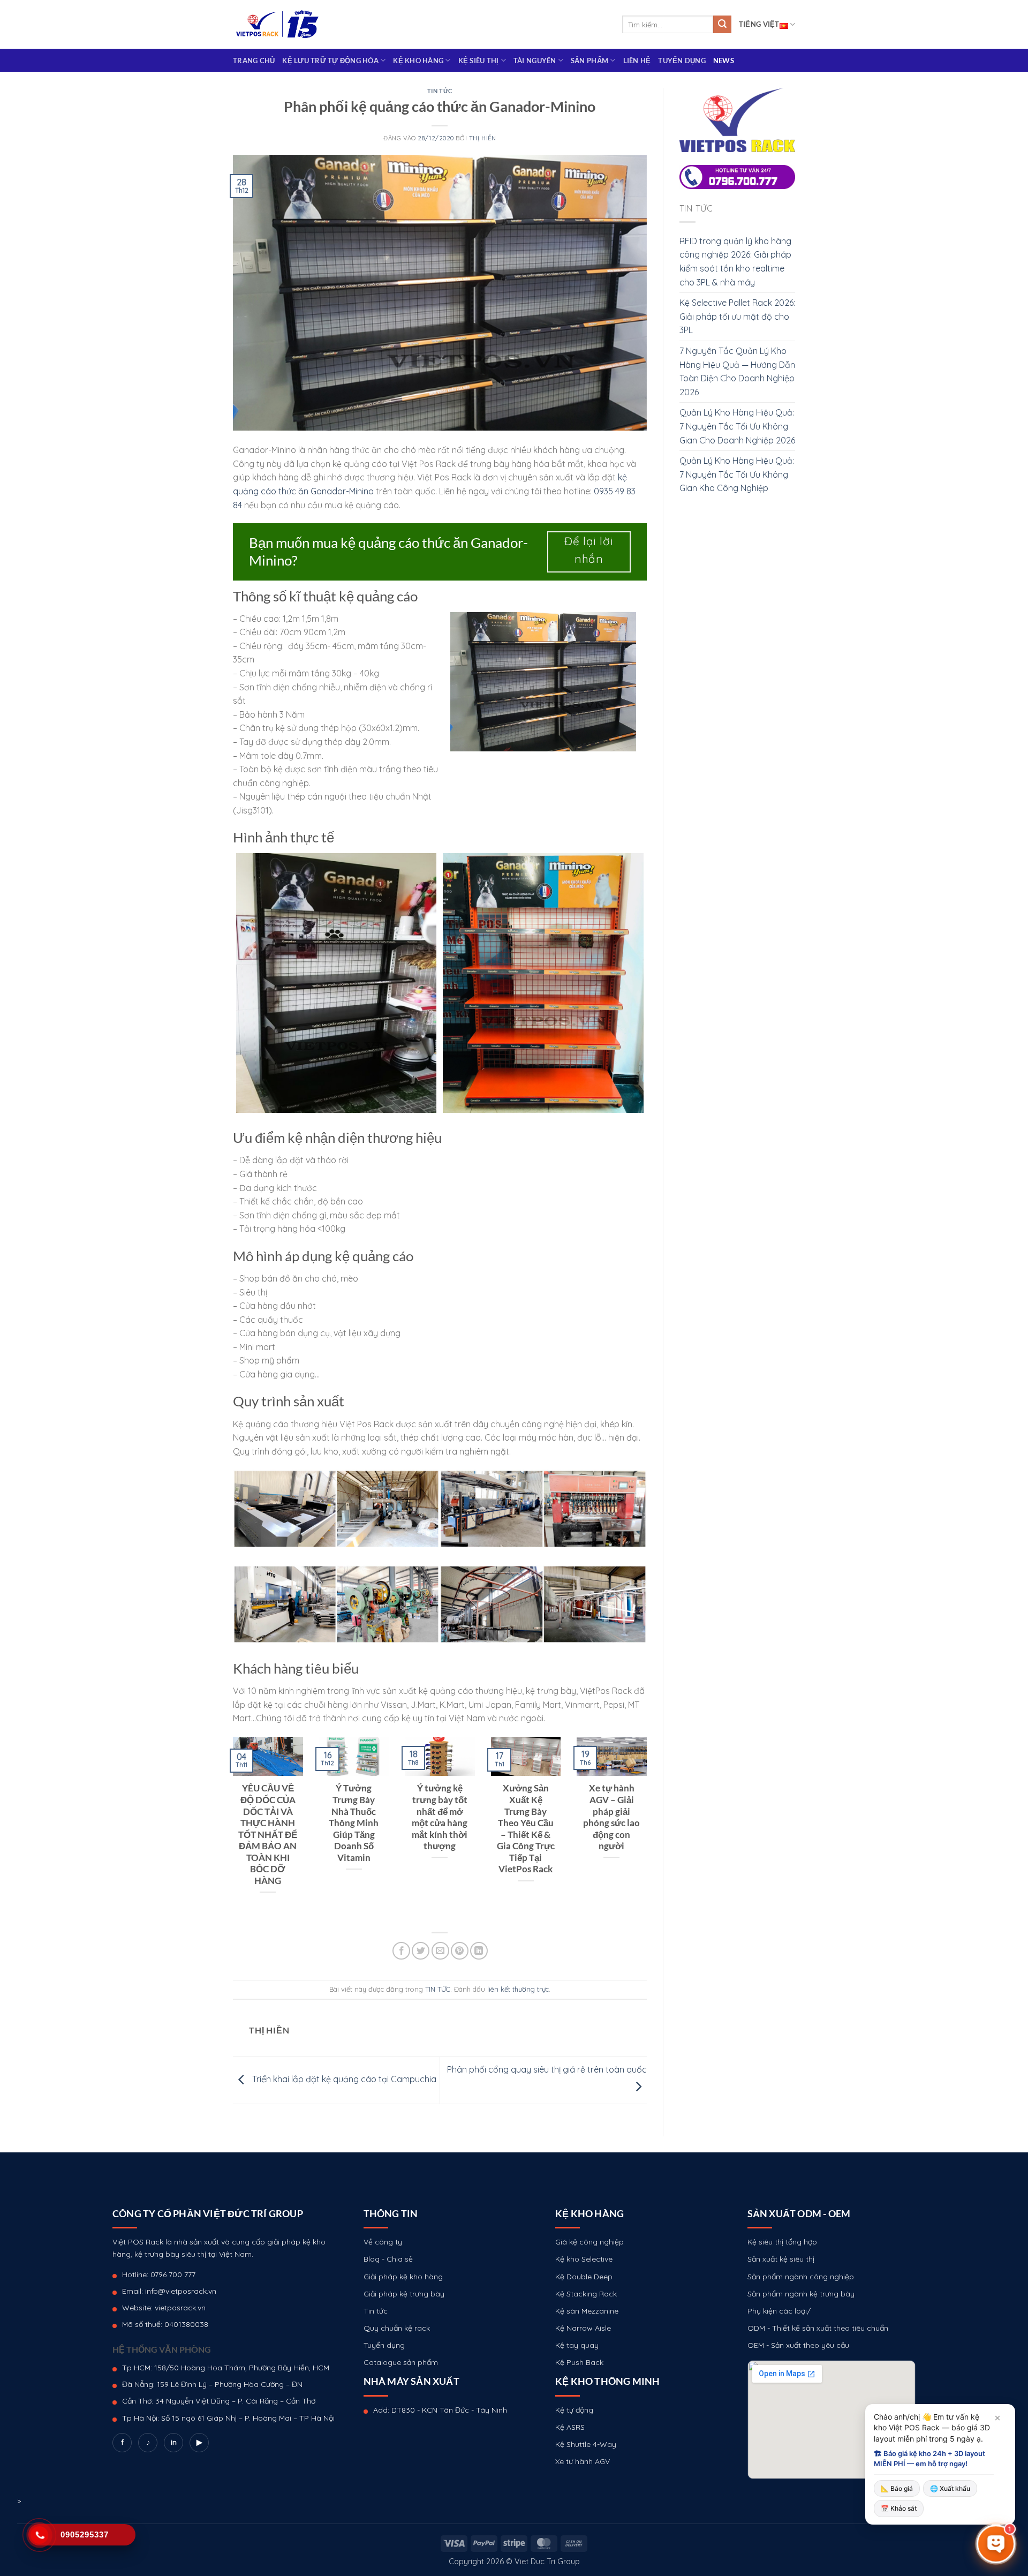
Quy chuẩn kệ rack (397, 2328)
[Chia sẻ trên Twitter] (421, 1951)
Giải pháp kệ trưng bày (404, 2294)
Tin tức (376, 2311)
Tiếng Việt (759, 24)
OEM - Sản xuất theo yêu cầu (798, 2345)
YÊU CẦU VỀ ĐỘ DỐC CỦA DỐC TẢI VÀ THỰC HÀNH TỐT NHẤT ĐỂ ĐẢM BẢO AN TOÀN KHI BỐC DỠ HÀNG (268, 1834)
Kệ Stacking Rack (586, 2294)
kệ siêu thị (479, 61)
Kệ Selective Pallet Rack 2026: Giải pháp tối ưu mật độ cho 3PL (737, 316)
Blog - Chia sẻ (388, 2259)
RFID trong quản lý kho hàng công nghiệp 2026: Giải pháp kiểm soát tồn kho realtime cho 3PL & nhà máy (735, 262)
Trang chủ (254, 61)
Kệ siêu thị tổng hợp (782, 2242)
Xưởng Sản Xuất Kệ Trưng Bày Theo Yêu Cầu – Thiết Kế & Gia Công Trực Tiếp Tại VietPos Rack (526, 1829)
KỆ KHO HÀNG (418, 61)
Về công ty (383, 2242)
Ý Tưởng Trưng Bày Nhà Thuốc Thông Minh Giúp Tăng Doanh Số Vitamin (354, 1823)
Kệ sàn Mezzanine (587, 2311)
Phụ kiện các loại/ (779, 2311)
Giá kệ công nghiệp (589, 2242)
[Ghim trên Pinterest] (460, 1951)
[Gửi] (722, 25)
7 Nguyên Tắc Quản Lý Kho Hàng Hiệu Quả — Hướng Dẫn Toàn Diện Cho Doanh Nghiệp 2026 (737, 371)
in (174, 2442)
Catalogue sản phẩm (401, 2362)
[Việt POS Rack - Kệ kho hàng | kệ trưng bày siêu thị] (277, 24)
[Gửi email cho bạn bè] (440, 1951)
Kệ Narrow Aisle (583, 2328)
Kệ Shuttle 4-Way (586, 2444)
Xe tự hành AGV (583, 2461)
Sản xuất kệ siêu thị (781, 2259)
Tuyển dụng (682, 61)
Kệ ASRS (570, 2427)
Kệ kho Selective (584, 2259)
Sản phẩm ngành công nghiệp (801, 2277)
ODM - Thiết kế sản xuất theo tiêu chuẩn (818, 2328)
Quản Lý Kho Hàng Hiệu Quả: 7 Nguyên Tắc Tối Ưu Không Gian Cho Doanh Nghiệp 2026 (737, 426)
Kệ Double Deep (584, 2277)
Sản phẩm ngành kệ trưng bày (801, 2294)
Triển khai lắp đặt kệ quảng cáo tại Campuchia (343, 2080)
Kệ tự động (574, 2410)
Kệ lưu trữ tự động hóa (330, 61)
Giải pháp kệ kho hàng (403, 2277)
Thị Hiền (482, 138)
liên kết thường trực (518, 1989)
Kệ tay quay (577, 2345)
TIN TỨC (440, 91)
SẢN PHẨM (589, 61)
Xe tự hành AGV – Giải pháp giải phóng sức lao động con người (611, 1817)
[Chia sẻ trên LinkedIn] (479, 1951)
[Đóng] (997, 2418)
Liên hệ (637, 61)
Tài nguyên (535, 61)
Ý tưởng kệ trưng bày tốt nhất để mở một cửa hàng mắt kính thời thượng (440, 1817)
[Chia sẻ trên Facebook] (401, 1951)
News (724, 61)
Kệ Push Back (579, 2362)
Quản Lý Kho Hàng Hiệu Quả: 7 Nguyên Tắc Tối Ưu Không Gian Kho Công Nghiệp (737, 474)
